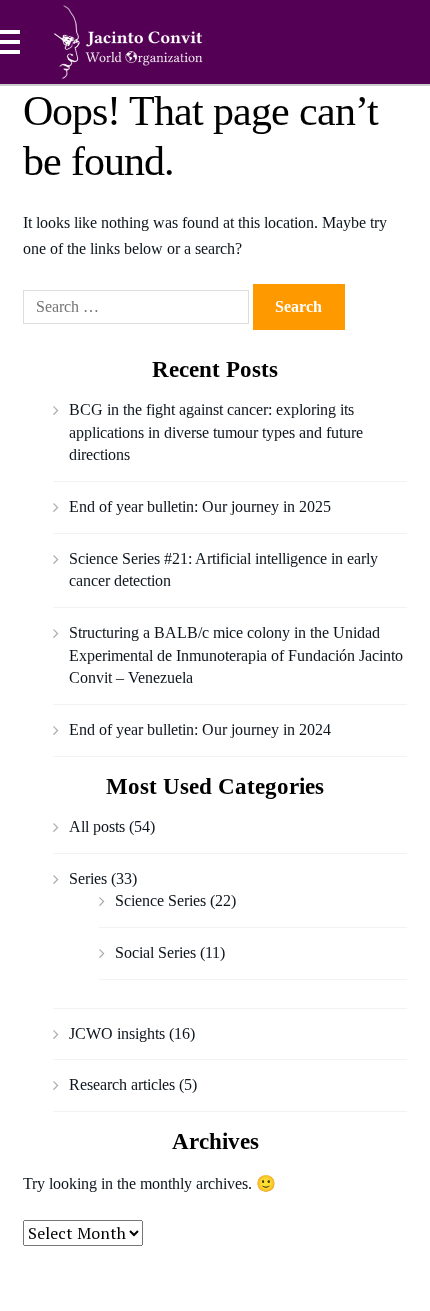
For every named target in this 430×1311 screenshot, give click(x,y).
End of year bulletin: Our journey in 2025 (200, 506)
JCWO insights (117, 1033)
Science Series (160, 900)
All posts (97, 826)
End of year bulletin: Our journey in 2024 (200, 729)
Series (88, 878)
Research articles (122, 1084)
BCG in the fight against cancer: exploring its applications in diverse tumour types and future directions (216, 432)
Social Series (155, 952)
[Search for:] (138, 306)
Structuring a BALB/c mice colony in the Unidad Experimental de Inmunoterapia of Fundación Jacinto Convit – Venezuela (236, 655)
